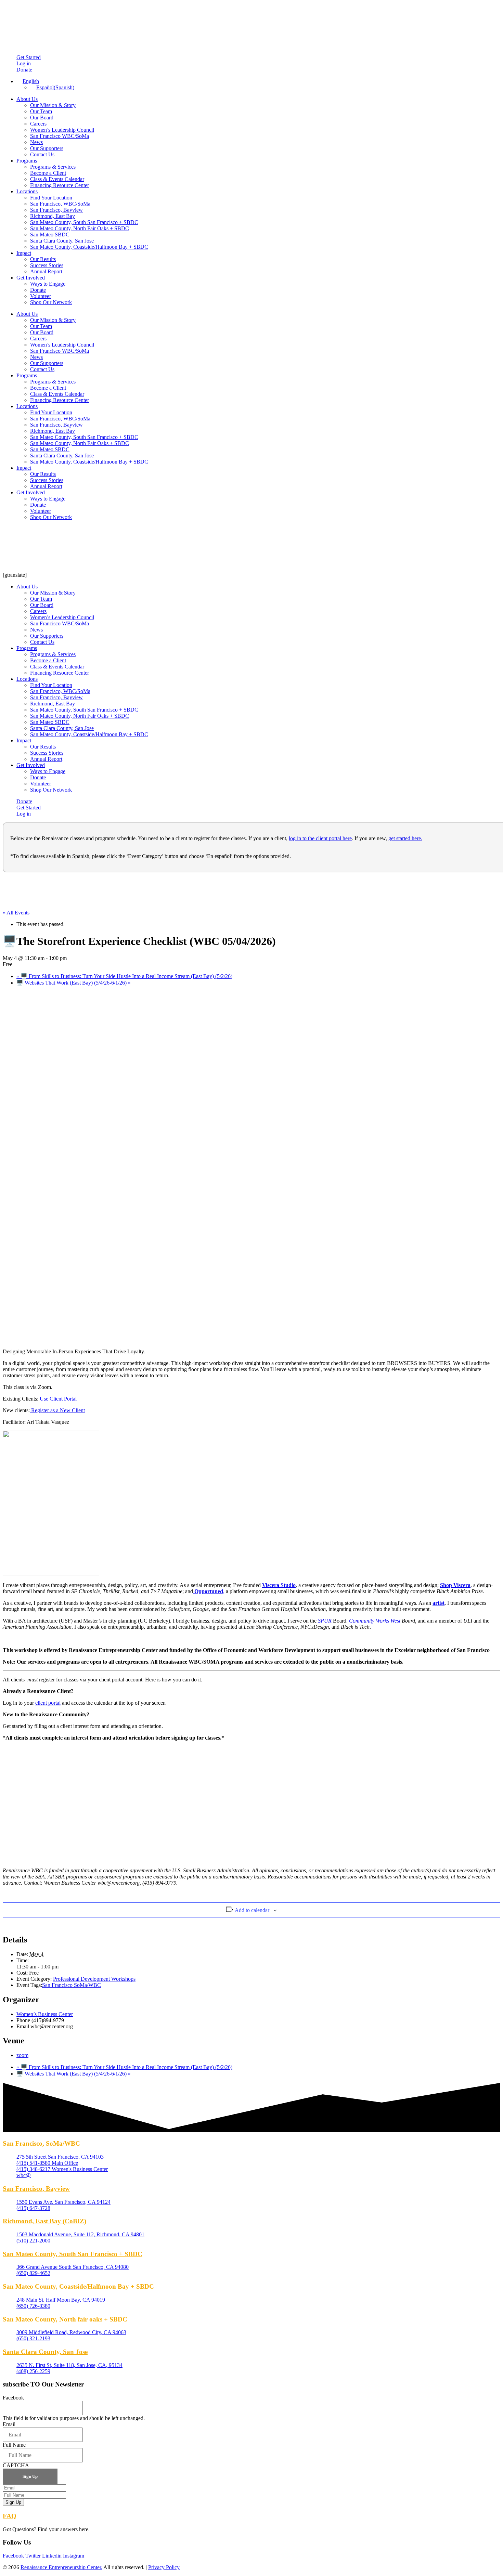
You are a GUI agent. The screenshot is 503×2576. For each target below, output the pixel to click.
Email (9, 2424)
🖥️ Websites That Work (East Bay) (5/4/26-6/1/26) (74, 983)
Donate (38, 290)
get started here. (405, 838)
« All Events (16, 913)
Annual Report (46, 271)
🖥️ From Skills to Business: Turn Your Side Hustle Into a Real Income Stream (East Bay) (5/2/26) (124, 976)
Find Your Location (51, 198)
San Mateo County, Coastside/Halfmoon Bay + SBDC (89, 247)
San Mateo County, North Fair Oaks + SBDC (80, 228)
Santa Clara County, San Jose (62, 241)
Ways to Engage (48, 284)
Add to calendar (252, 1910)
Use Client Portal (58, 1399)
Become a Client (48, 173)
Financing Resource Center (60, 185)
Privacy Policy (164, 2567)
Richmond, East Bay (53, 216)
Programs (27, 161)
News (36, 142)
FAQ (10, 2516)
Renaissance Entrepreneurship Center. (61, 2567)
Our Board (42, 118)
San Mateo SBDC (50, 235)
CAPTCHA (16, 2465)
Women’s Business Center (45, 2014)
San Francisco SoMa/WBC (72, 1985)
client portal (48, 1703)
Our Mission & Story (53, 105)
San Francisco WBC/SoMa (60, 136)
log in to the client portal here (320, 838)
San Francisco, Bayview (56, 210)
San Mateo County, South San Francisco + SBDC (84, 222)
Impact (24, 253)
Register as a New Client (57, 1410)
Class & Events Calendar (57, 179)
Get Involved (31, 278)
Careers (38, 124)
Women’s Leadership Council (62, 130)
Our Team (41, 111)
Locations (27, 191)
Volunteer (41, 296)
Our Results (43, 259)
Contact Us (42, 154)
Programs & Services (53, 167)
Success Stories (47, 265)
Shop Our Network (51, 302)
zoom (22, 2055)
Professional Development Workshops (94, 1979)
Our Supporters (47, 148)
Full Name (14, 2445)
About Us (27, 99)
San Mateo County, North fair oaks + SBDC (65, 2319)
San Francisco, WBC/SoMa (60, 204)
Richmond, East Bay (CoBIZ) (44, 2221)
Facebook (13, 2398)
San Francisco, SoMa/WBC (41, 2143)
